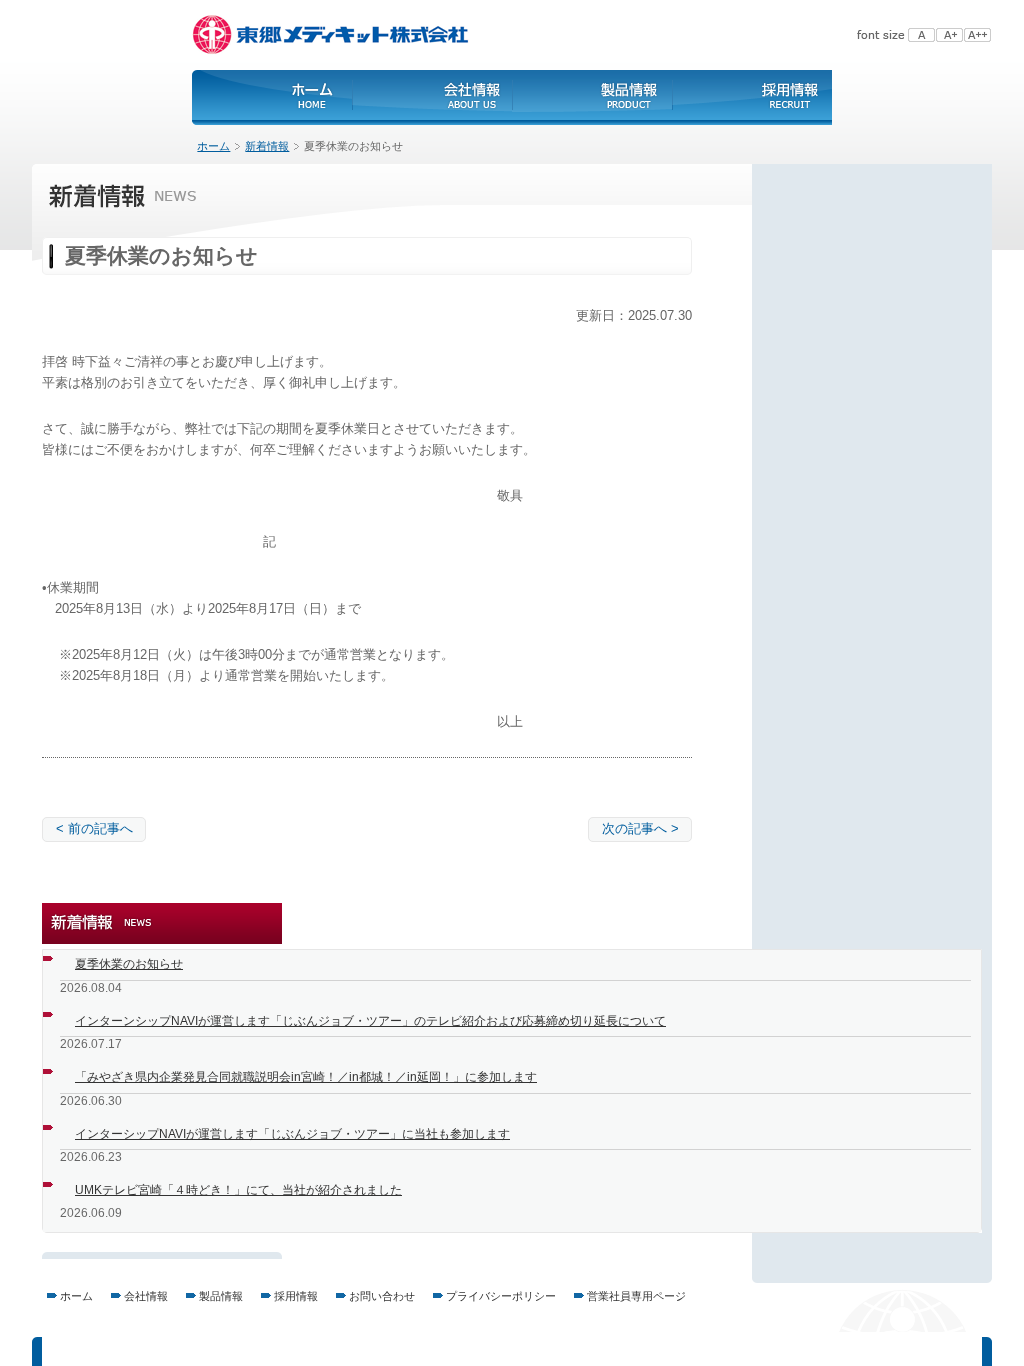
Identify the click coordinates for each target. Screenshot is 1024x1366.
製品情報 (221, 1296)
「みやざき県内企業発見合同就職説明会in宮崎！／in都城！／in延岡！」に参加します (306, 1077)
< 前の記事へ (94, 828)
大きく (950, 35)
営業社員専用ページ (636, 1296)
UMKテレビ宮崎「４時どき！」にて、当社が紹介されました (238, 1190)
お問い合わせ (382, 1296)
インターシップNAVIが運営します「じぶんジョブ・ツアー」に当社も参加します (292, 1134)
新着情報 (267, 146)
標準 (922, 35)
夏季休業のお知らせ (129, 964)
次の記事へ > (640, 828)
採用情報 (296, 1296)
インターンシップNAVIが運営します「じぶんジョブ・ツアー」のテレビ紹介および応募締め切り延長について (370, 1021)
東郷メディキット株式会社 (332, 35)
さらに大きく (978, 35)
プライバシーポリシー (501, 1296)
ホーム (312, 97)
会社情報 (146, 1296)
